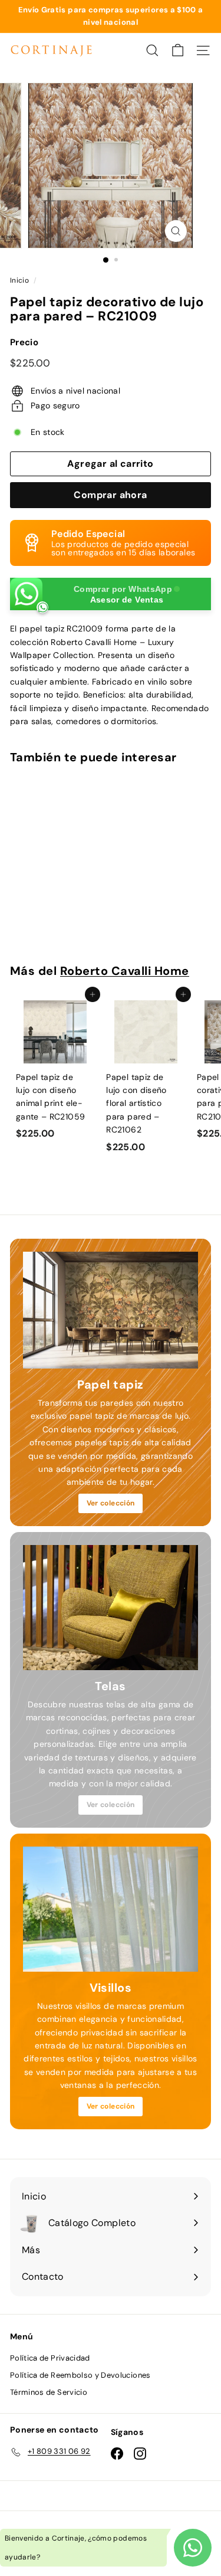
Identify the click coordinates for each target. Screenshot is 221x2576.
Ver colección (111, 1503)
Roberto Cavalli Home (125, 971)
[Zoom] (176, 231)
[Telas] (111, 1608)
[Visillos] (111, 1909)
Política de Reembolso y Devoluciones (80, 2375)
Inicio (19, 280)
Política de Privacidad (50, 2358)
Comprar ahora (110, 495)
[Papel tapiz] (111, 1310)
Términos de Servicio (49, 2392)
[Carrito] (178, 50)
